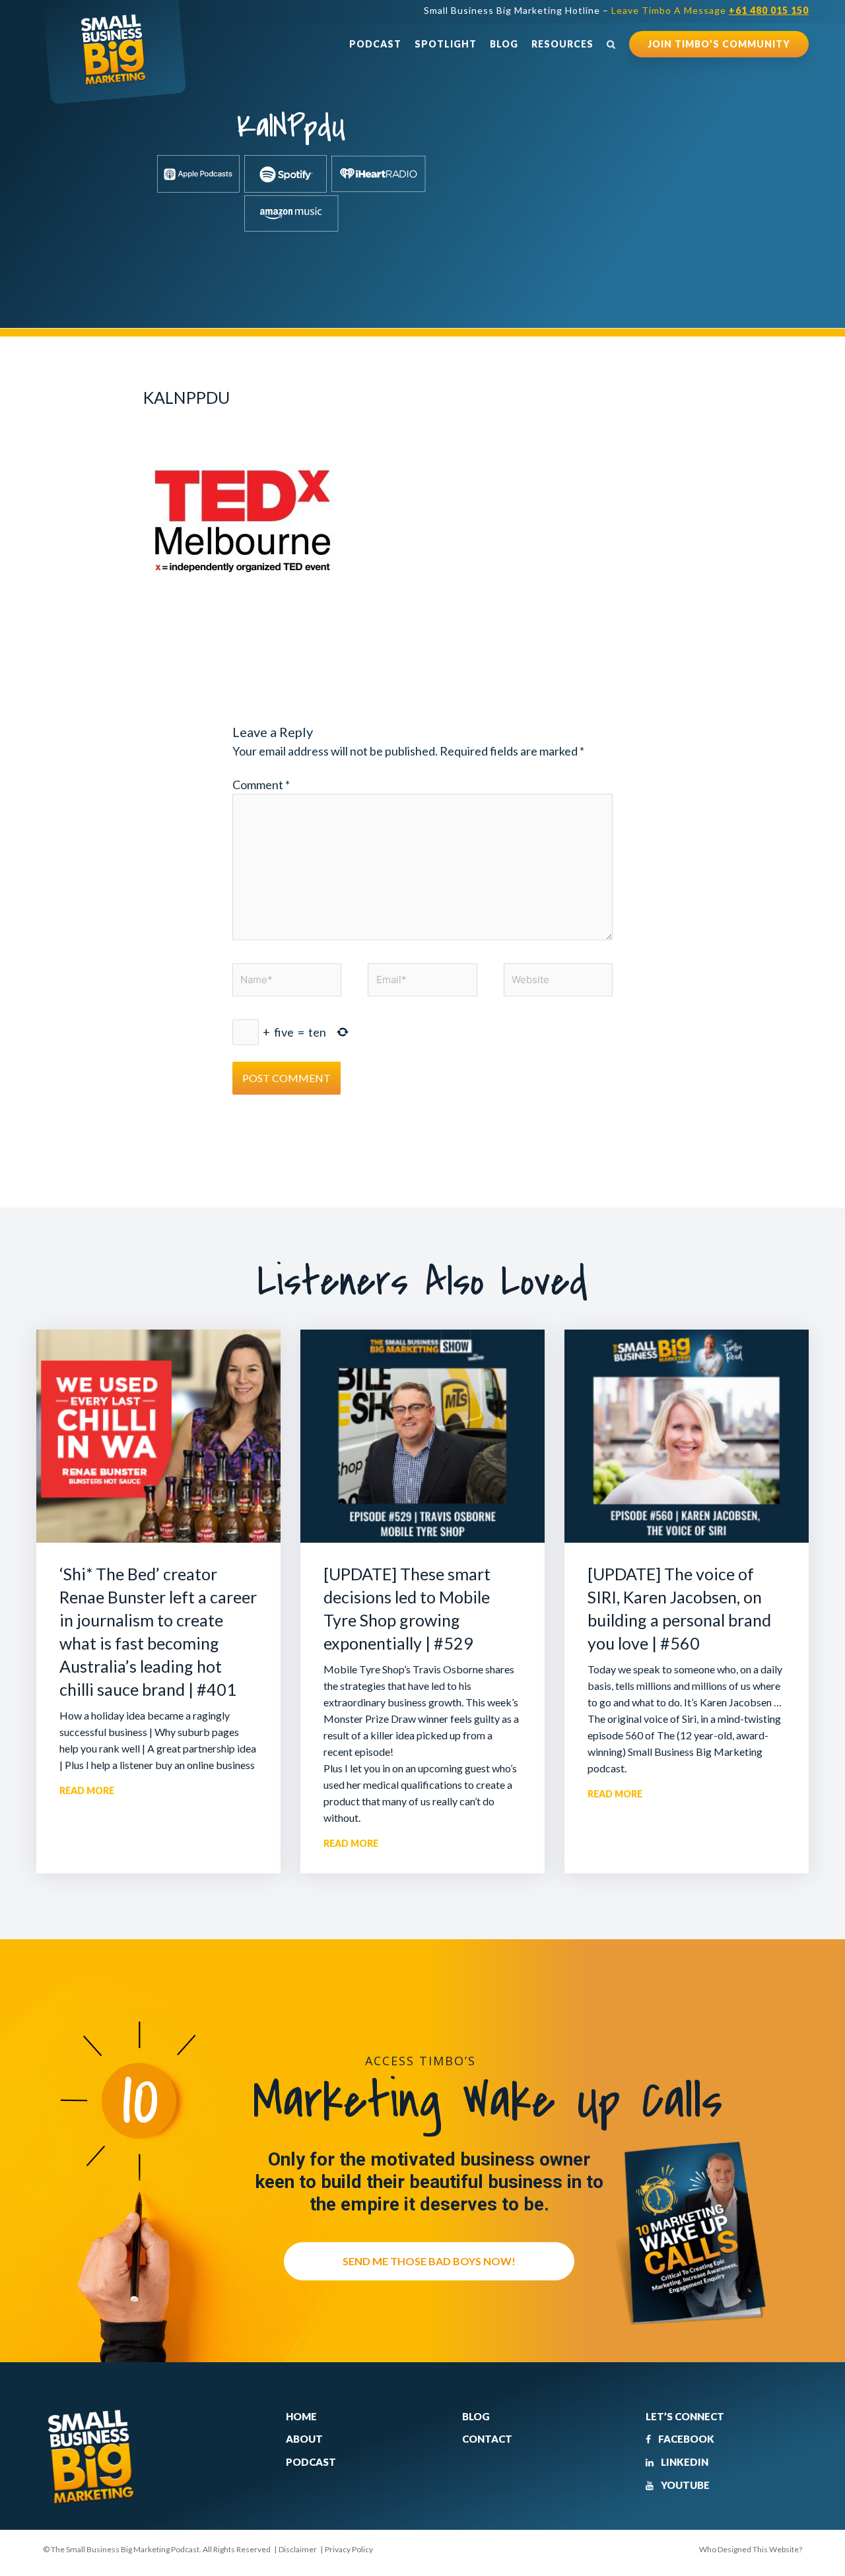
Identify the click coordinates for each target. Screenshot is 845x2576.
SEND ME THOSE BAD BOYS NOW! (429, 2261)
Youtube (684, 2485)
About (304, 2439)
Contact (487, 2439)
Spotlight (446, 44)
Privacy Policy (349, 2549)
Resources (562, 44)
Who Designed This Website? (751, 2549)
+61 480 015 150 (769, 10)
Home (301, 2416)
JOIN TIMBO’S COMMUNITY (719, 44)
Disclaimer (298, 2549)
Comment (261, 785)
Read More (87, 1790)
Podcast (375, 44)
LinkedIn (684, 2462)
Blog (504, 44)
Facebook (685, 2439)
